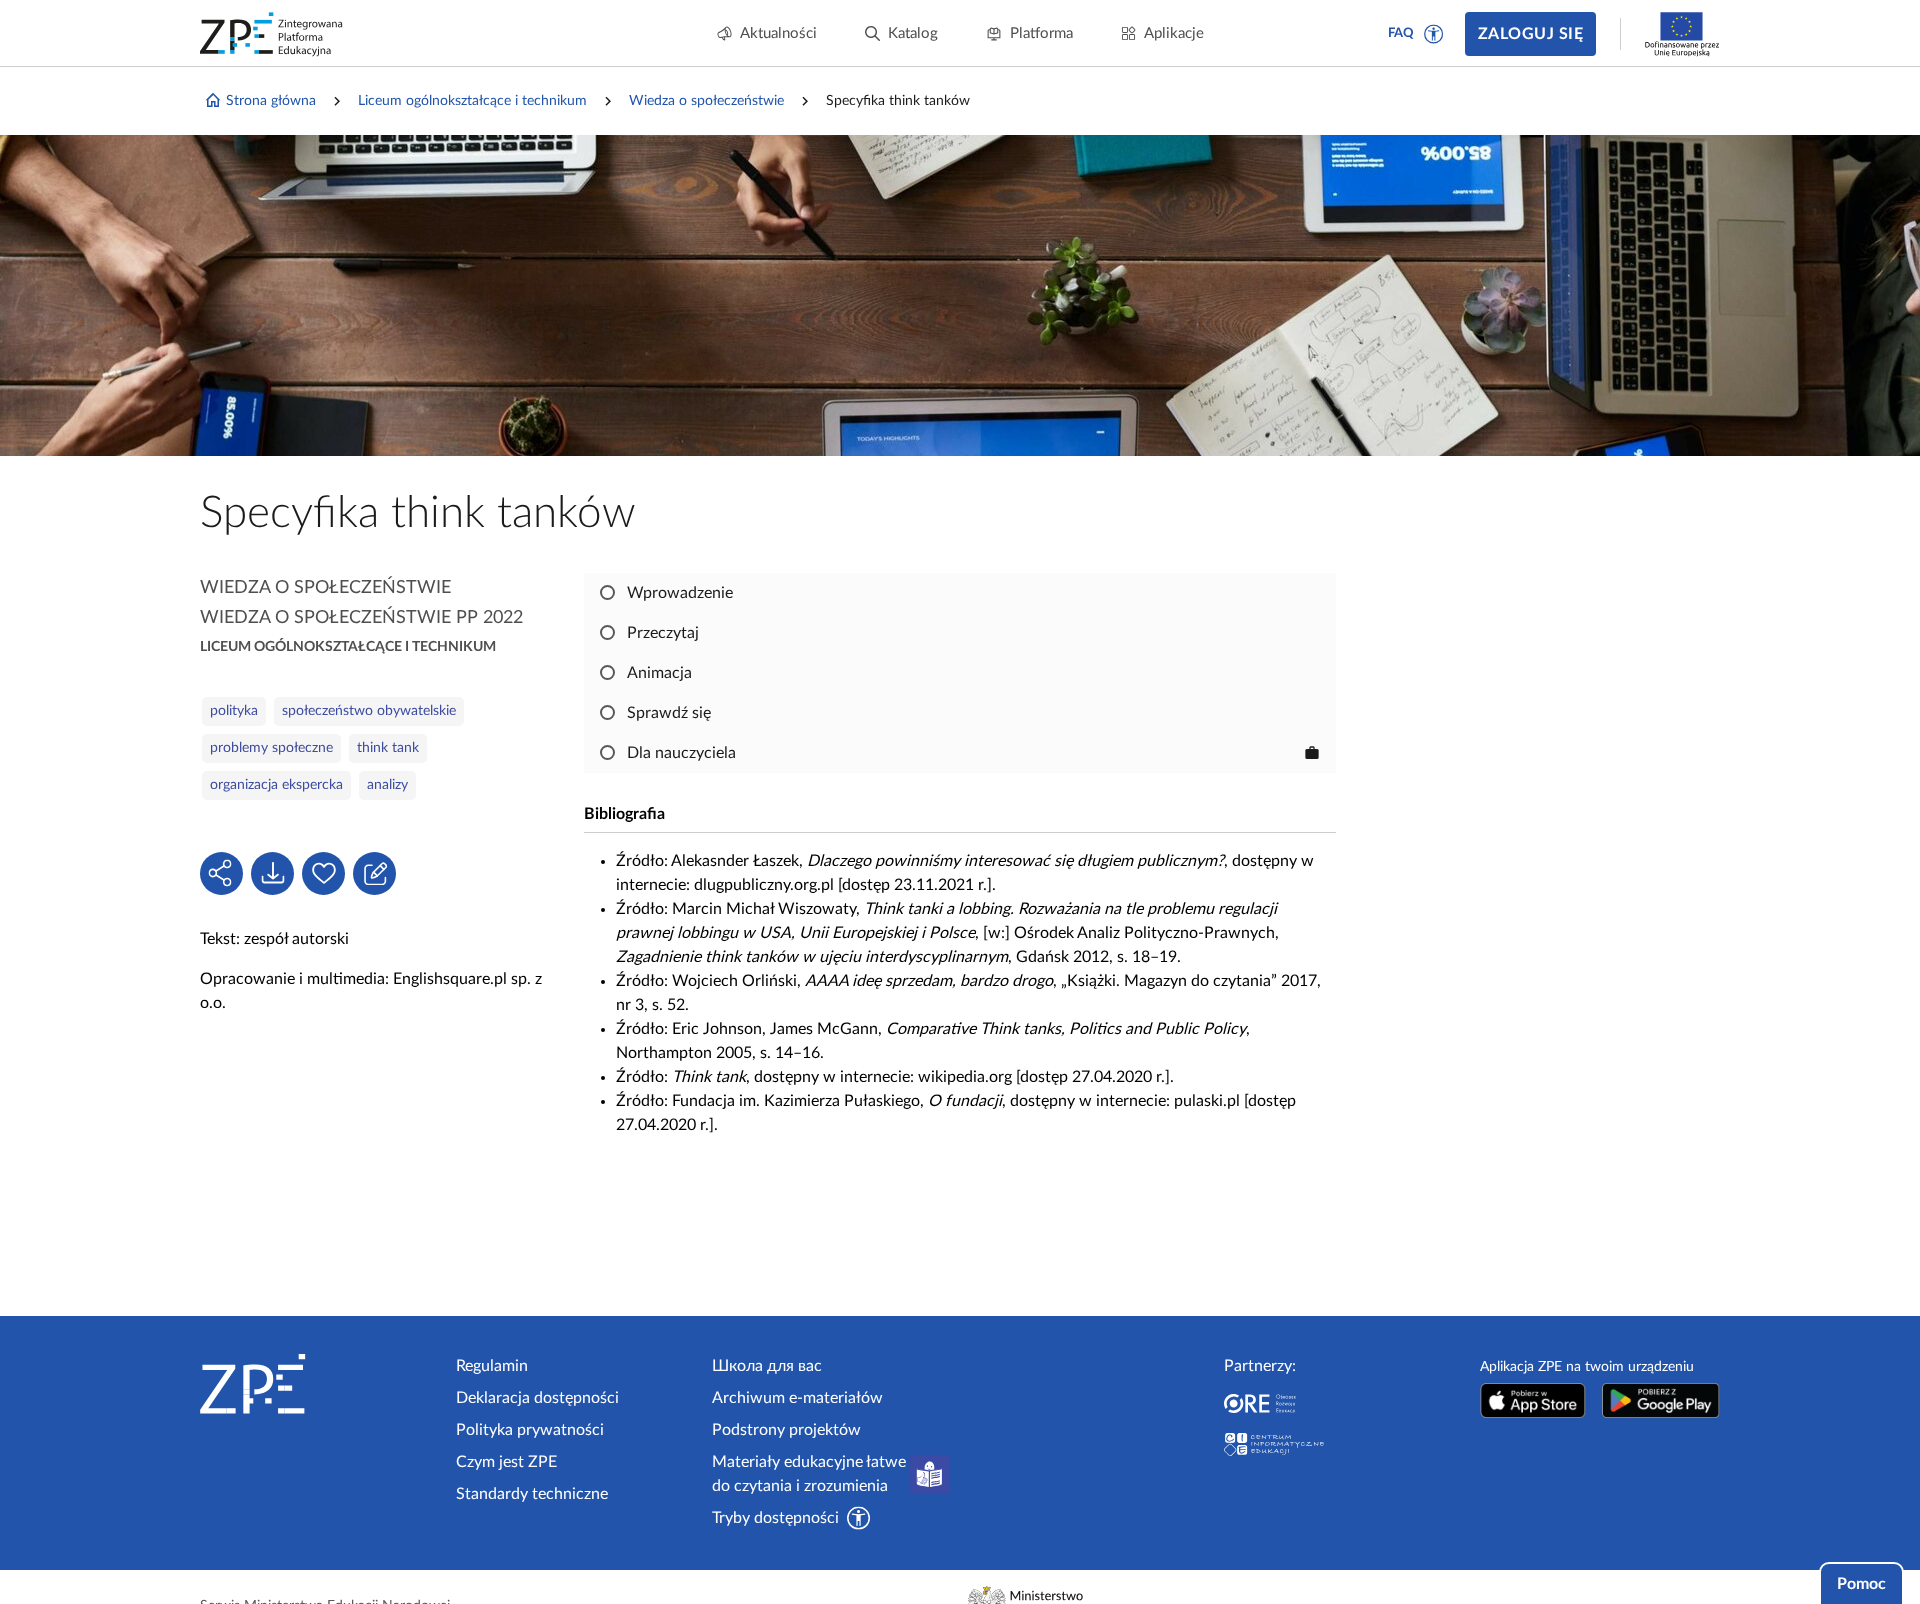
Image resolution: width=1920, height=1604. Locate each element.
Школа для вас (767, 1366)
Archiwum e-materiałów (797, 1398)
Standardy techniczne (532, 1494)
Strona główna (271, 101)
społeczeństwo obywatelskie (369, 711)
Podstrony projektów (786, 1430)
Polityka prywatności (530, 1430)
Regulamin (492, 1366)
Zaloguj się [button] (1530, 34)
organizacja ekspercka (276, 785)
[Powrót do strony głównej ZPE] (272, 34)
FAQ (1401, 33)
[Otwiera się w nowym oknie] (1533, 1400)
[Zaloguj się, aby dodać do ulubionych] (323, 873)
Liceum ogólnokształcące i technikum (472, 101)
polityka (234, 711)
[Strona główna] (320, 1384)
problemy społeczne (271, 748)
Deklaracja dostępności (537, 1398)
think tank (388, 748)
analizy (387, 785)
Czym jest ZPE (506, 1462)
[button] (1434, 34)
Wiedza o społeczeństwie (706, 101)
